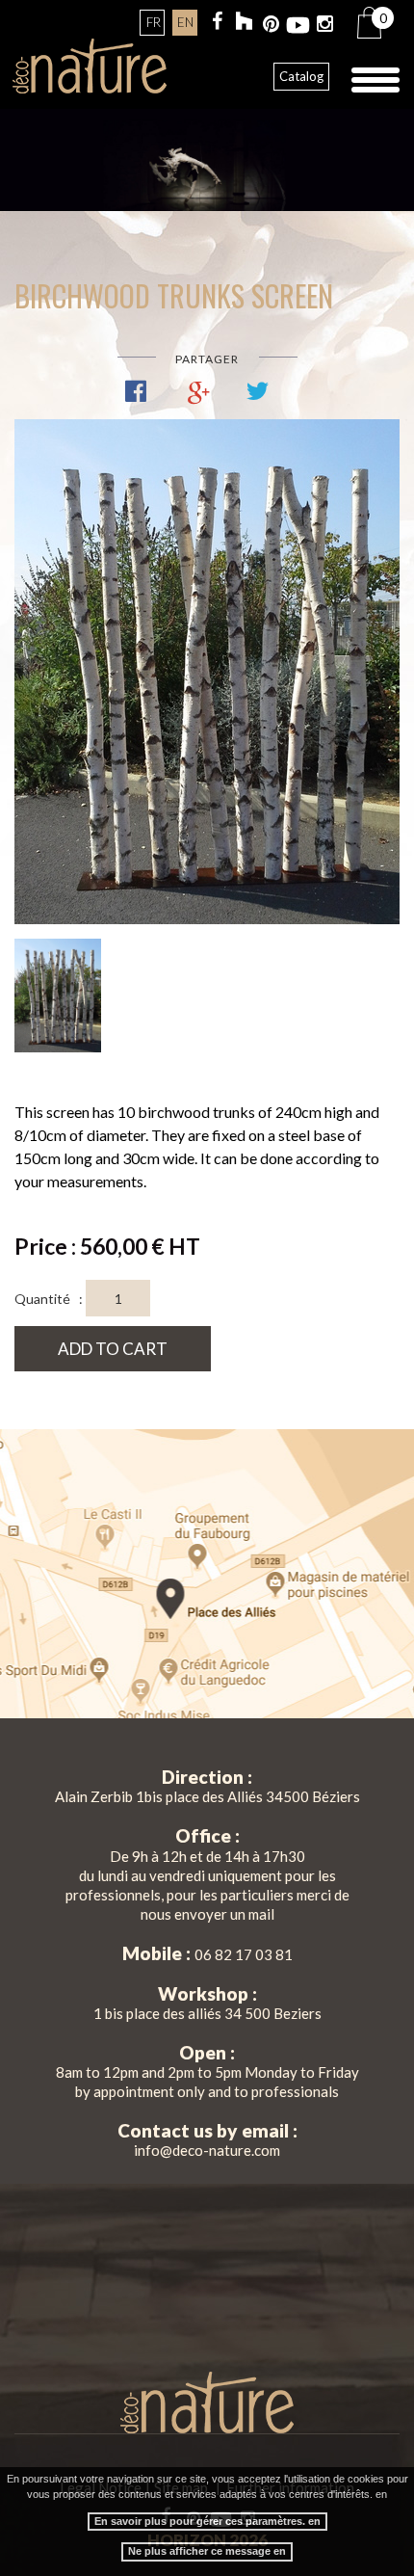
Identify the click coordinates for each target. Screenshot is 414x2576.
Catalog (301, 76)
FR (154, 22)
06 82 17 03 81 (244, 1954)
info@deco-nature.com (207, 2150)
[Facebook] (217, 23)
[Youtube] (298, 26)
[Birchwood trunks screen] (207, 672)
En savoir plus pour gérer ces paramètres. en (207, 2521)
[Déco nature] (90, 66)
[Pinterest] (271, 26)
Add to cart (113, 1349)
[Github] (244, 24)
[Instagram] (325, 26)
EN (185, 22)
